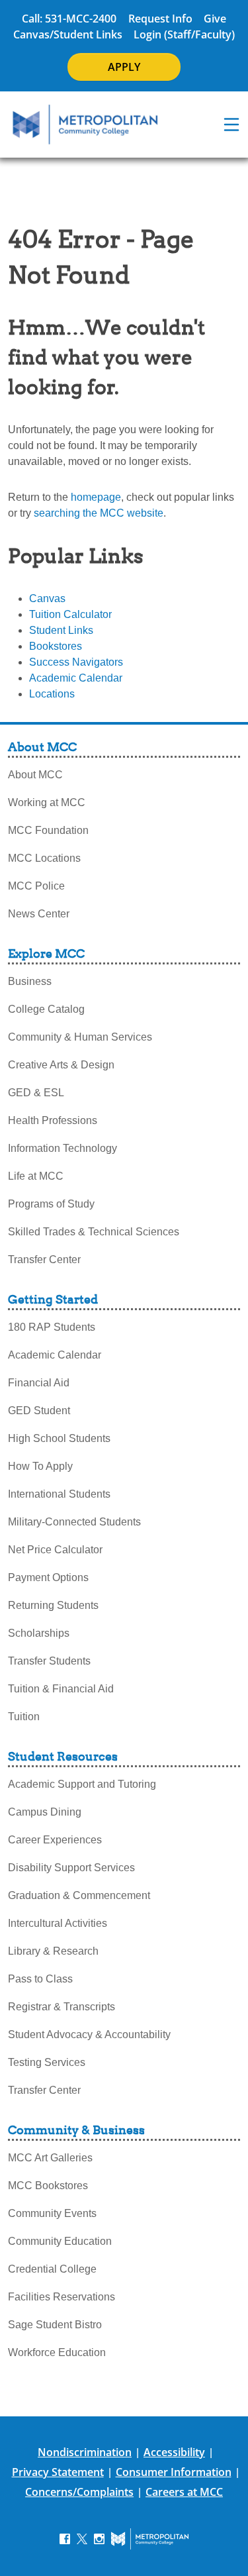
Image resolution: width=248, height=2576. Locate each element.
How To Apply (40, 1466)
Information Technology (62, 1148)
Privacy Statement (58, 2472)
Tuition (24, 1717)
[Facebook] (65, 2539)
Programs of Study (51, 1204)
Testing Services (47, 2062)
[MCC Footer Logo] (150, 2539)
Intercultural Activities (58, 1923)
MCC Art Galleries (50, 2158)
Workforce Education (57, 2352)
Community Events (52, 2213)
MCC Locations (44, 858)
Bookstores (56, 646)
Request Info (160, 19)
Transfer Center (44, 1260)
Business (30, 981)
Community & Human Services (80, 1037)
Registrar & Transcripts (62, 2007)
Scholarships (39, 1633)
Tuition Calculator (70, 614)
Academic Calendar (76, 678)
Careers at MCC (184, 2492)
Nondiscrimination (85, 2452)
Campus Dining (45, 1812)
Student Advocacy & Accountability (89, 2035)
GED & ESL (36, 1093)
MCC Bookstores (48, 2186)
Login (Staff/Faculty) (184, 34)
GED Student (39, 1411)
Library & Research (53, 1951)
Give (215, 19)
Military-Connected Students (74, 1522)
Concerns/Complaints (79, 2492)
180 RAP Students (52, 1327)
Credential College (52, 2269)
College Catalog (46, 1009)
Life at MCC (36, 1176)
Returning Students (53, 1605)
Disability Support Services (71, 1868)
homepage (96, 497)
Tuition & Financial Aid (61, 1689)
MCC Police (36, 886)
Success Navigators (76, 662)
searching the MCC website (99, 513)
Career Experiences (55, 1840)
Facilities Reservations (62, 2297)
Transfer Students (49, 1661)
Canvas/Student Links (68, 34)
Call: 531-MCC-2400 (69, 19)
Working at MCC (47, 802)
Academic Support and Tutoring (82, 1784)
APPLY (124, 67)
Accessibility (174, 2452)
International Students (59, 1494)
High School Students (59, 1438)
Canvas (47, 598)
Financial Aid (39, 1383)
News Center (39, 914)
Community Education (60, 2241)
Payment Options (48, 1577)
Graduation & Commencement (79, 1895)
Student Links (61, 630)
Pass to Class (40, 1979)
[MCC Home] (85, 125)
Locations (52, 694)
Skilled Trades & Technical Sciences (94, 1232)
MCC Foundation (48, 830)
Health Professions (53, 1120)
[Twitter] (82, 2539)
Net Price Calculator (55, 1550)
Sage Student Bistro (55, 2325)
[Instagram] (99, 2539)
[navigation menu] (231, 125)
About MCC (35, 775)
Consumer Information (174, 2472)
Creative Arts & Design (61, 1065)
